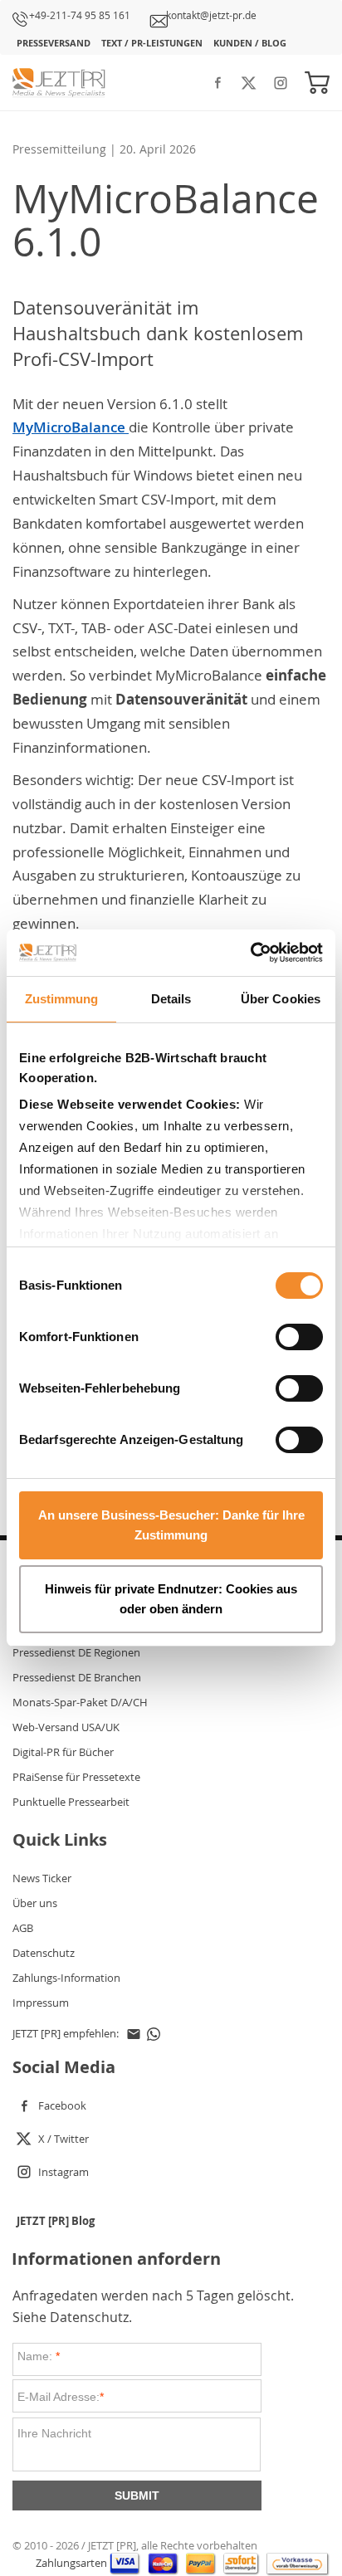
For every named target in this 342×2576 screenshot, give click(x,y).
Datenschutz (44, 1953)
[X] (249, 79)
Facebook (62, 2105)
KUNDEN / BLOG (250, 43)
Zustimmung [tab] (62, 999)
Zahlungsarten (73, 2564)
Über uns (35, 1903)
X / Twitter (64, 2139)
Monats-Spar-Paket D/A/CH (80, 1702)
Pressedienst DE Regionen (76, 1652)
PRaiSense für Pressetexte (76, 1777)
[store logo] (62, 82)
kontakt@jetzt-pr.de (211, 15)
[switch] (299, 1339)
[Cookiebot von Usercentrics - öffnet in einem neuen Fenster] (250, 953)
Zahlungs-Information (66, 1978)
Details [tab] (171, 999)
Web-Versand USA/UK (66, 1727)
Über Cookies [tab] (281, 999)
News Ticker (42, 1878)
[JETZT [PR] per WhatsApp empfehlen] (154, 2034)
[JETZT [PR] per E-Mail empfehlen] (134, 2034)
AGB (23, 1928)
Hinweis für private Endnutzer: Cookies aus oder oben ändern (171, 1599)
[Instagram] (281, 79)
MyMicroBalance (71, 427)
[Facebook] (217, 79)
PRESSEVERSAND (54, 43)
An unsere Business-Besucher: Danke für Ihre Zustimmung (171, 1525)
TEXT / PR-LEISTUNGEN (152, 43)
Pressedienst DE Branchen (77, 1677)
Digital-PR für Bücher (63, 1752)
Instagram (64, 2172)
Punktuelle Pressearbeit (71, 1802)
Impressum (41, 2003)
